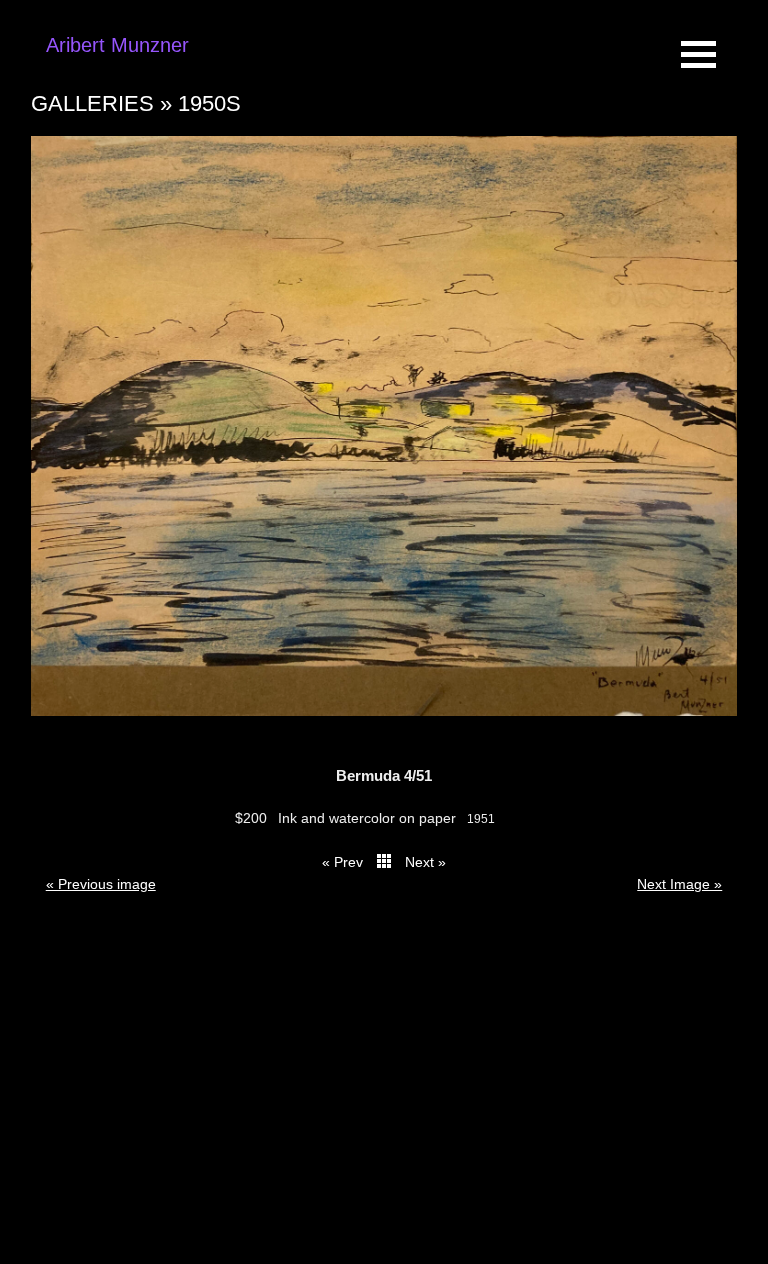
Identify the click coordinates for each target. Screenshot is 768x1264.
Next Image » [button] (679, 884)
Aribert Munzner (117, 45)
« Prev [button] (342, 862)
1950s (209, 103)
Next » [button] (425, 862)
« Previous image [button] (101, 884)
